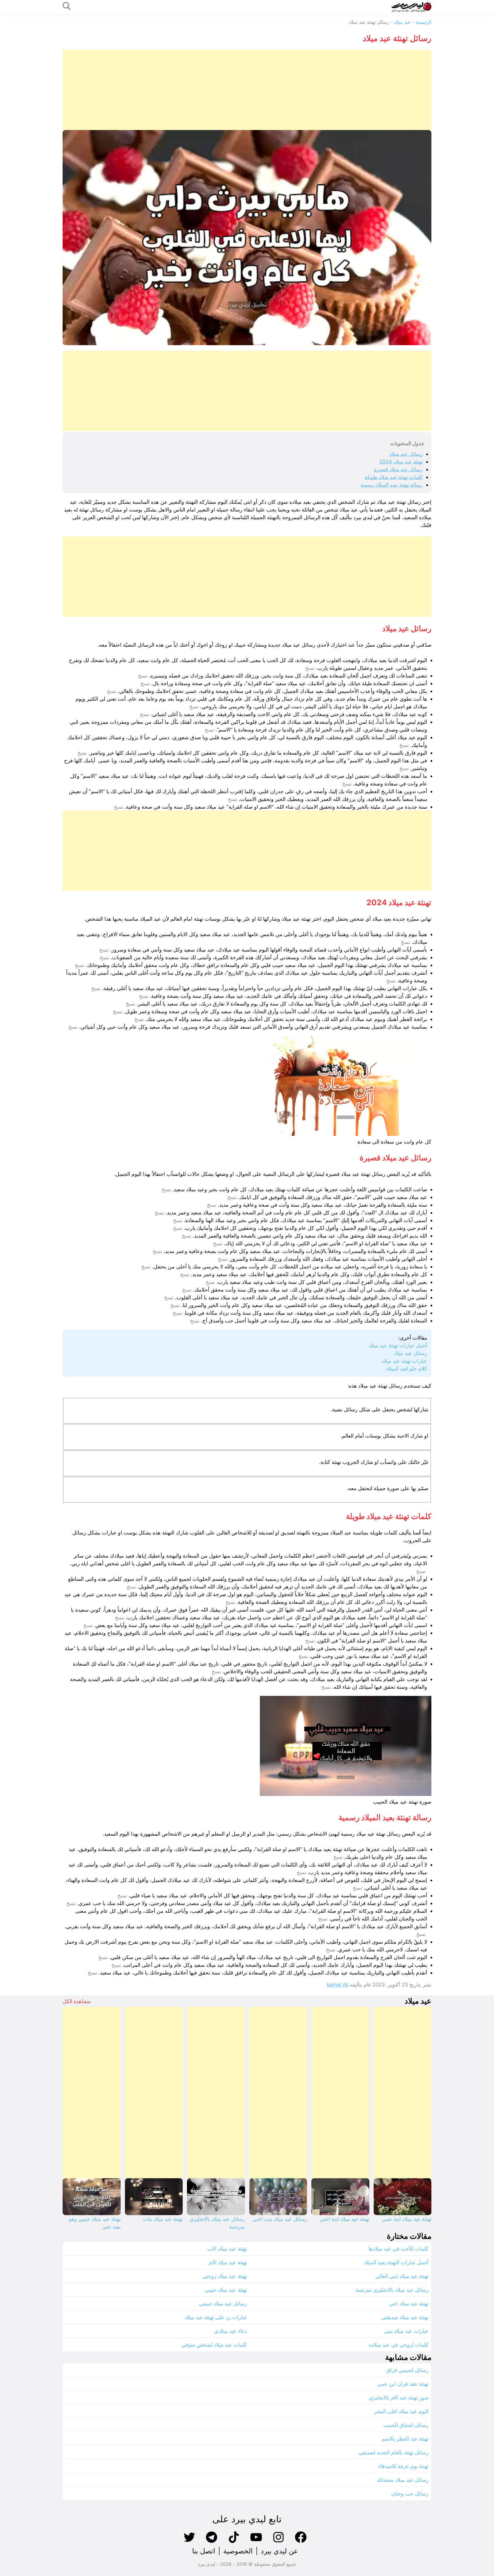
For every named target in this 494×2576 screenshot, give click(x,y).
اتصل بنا (204, 2551)
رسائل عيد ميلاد (406, 454)
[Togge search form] (67, 6)
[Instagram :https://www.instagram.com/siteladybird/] (278, 2542)
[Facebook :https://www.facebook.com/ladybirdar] (301, 2542)
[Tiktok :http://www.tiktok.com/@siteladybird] (234, 2542)
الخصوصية (238, 2551)
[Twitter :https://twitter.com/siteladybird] (189, 2542)
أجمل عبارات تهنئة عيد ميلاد (398, 1345)
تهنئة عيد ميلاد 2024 (401, 462)
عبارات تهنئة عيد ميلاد (404, 1361)
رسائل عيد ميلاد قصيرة (398, 469)
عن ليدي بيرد (279, 2551)
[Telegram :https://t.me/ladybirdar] (212, 2542)
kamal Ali (337, 1985)
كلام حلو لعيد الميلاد (407, 1369)
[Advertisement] (260, 90)
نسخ (310, 668)
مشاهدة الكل (77, 2001)
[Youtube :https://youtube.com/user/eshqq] (256, 2542)
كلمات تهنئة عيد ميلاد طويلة (394, 477)
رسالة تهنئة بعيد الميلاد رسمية (392, 485)
